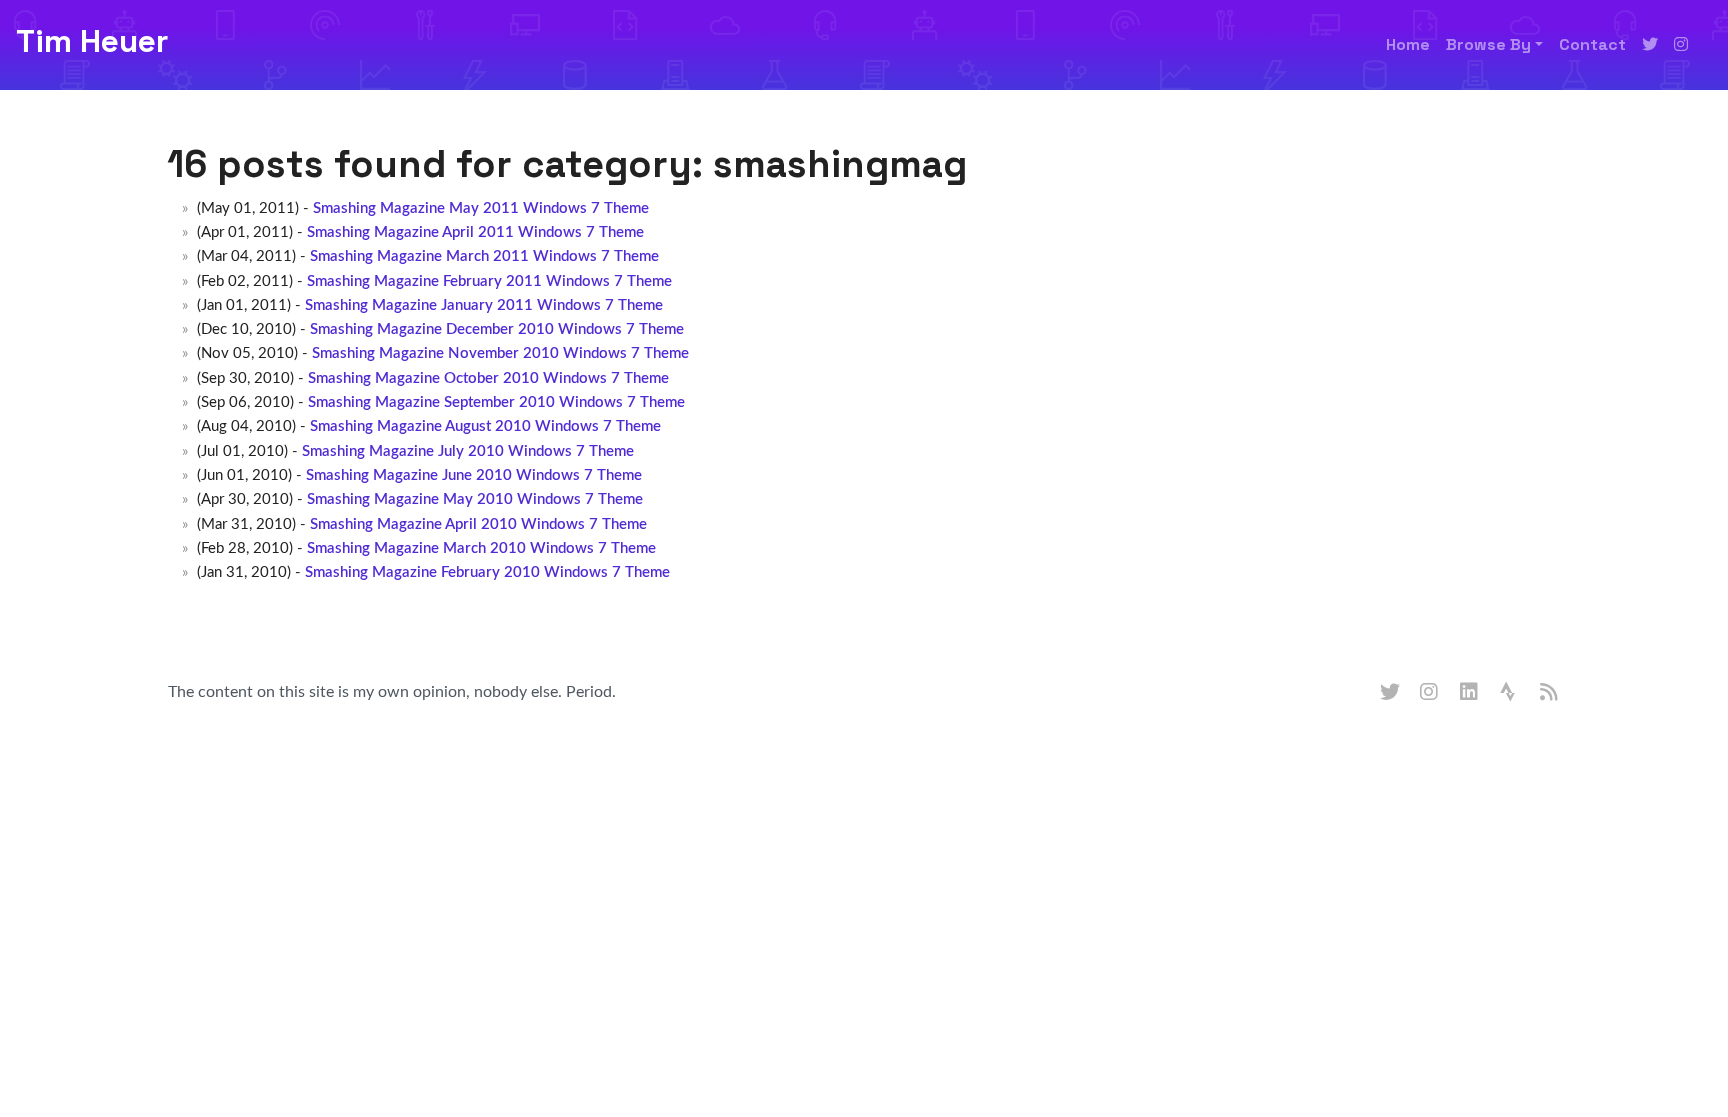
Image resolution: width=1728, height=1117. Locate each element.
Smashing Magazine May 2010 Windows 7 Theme (475, 499)
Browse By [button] (1488, 44)
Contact (1592, 44)
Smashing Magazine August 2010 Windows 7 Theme (485, 426)
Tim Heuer (92, 41)
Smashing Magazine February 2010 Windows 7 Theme (487, 572)
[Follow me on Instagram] (1681, 45)
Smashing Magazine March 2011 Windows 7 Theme (484, 256)
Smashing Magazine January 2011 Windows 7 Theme (484, 305)
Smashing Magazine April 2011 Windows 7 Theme (475, 232)
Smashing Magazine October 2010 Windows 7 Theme (488, 378)
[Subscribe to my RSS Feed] (1550, 693)
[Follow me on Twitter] (1650, 45)
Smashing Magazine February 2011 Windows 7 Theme (489, 281)
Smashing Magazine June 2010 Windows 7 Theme (474, 475)
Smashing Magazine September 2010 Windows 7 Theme (496, 402)
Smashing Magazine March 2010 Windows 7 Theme (481, 548)
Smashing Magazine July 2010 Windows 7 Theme (468, 451)
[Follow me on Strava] (1510, 693)
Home (1408, 44)
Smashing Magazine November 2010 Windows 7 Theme (500, 353)
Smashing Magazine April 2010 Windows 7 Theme (478, 524)
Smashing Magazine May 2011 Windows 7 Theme (481, 208)
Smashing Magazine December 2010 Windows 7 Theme (497, 329)
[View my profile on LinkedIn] (1470, 693)
